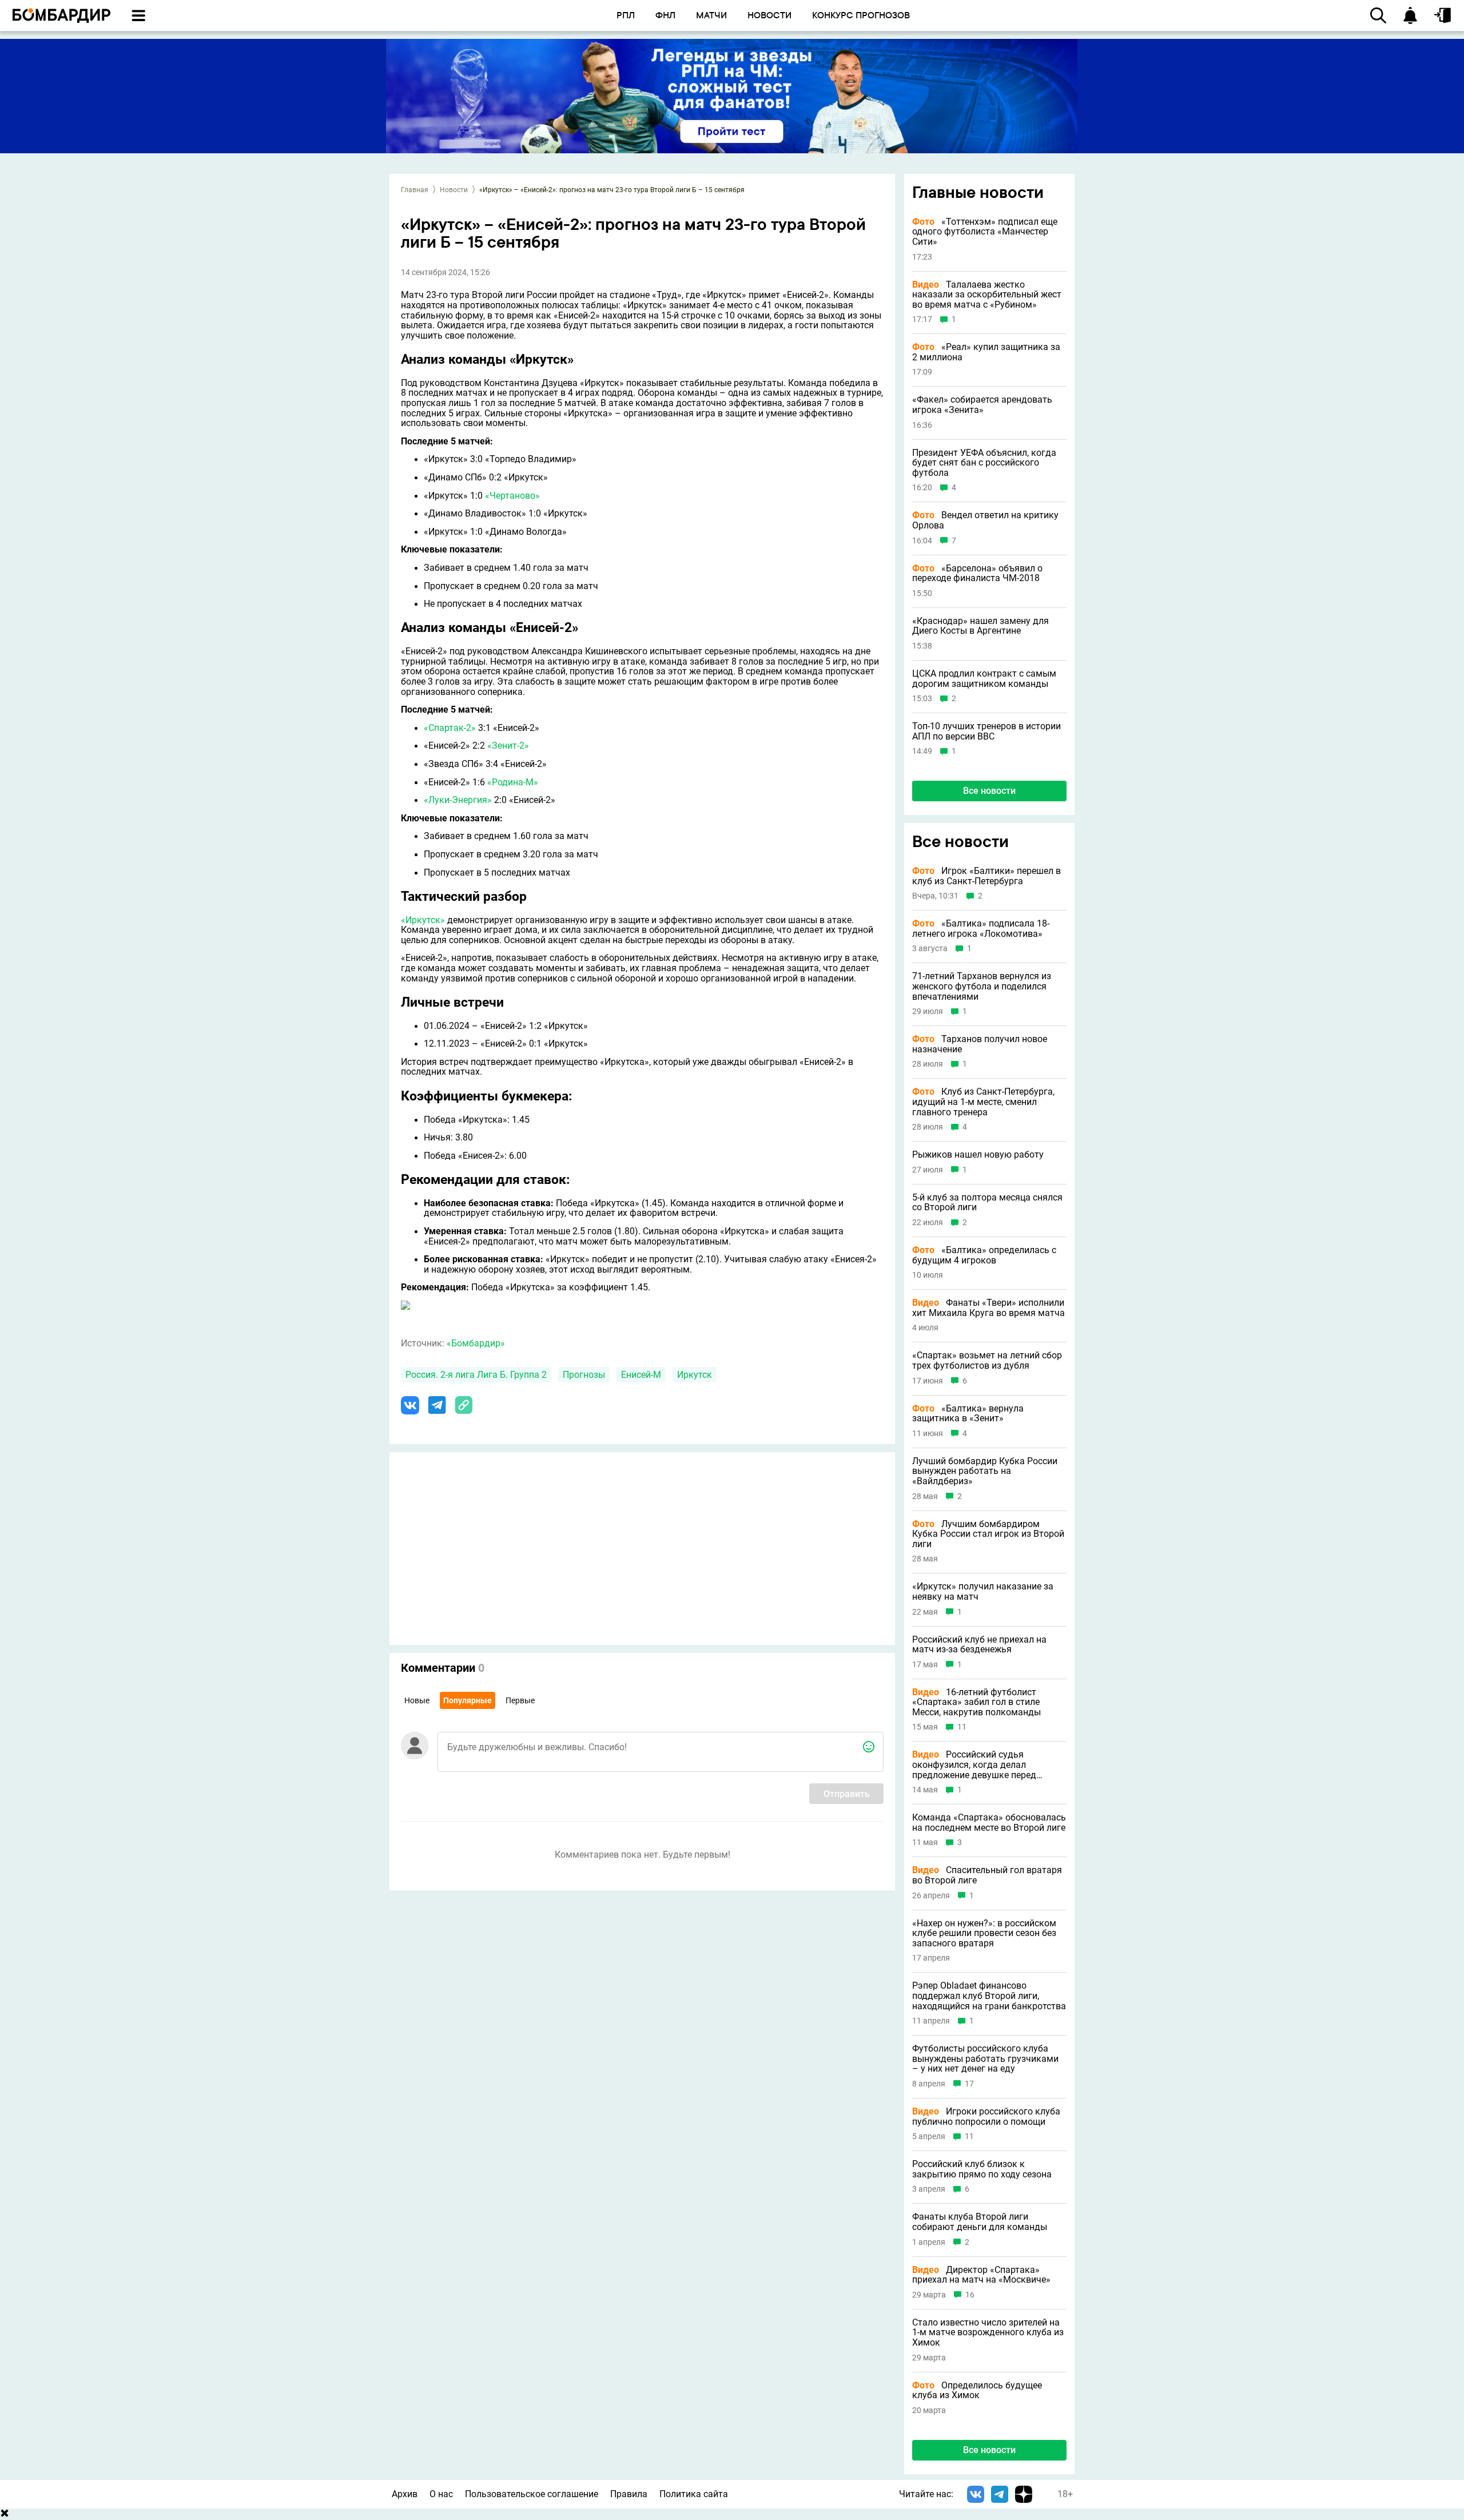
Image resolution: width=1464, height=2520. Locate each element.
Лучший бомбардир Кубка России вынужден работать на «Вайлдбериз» (985, 1471)
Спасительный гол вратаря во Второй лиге (987, 1875)
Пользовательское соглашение (532, 2494)
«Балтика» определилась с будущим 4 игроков (984, 1255)
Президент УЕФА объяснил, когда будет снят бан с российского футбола (984, 463)
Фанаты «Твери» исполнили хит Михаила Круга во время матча (988, 1308)
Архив (405, 2494)
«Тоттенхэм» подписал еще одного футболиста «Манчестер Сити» (985, 232)
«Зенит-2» (508, 746)
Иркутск (695, 1375)
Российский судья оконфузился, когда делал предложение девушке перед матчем (974, 1765)
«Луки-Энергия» (458, 800)
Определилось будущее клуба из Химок (977, 2390)
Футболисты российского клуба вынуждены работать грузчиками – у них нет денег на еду (985, 2059)
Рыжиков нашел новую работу (978, 1155)
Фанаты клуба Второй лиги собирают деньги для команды (980, 2222)
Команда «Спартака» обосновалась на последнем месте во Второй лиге (989, 1823)
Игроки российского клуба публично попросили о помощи (986, 2116)
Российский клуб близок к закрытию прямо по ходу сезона (982, 2169)
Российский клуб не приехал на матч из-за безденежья (979, 1645)
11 (962, 1727)
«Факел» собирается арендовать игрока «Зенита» (982, 405)
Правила (629, 2494)
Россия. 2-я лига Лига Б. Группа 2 (476, 1375)
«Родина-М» (513, 782)
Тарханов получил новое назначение (980, 1044)
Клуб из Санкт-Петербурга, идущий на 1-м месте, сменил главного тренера (983, 1102)
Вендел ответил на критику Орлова (985, 520)
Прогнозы (584, 1375)
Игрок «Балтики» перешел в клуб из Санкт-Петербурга (986, 876)
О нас (441, 2494)
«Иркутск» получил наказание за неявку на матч (983, 1591)
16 (970, 2295)
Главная (415, 190)
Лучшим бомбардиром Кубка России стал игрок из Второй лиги (988, 1534)
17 (969, 2084)
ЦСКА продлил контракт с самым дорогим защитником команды (984, 679)
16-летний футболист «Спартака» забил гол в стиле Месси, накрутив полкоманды (976, 1702)
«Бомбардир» (476, 1343)
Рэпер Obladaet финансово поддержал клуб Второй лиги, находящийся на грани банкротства (989, 1996)
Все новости (989, 791)
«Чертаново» (512, 496)
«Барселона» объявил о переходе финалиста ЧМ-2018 (977, 573)
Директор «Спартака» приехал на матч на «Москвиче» (981, 2275)
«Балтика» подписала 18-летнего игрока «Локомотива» (981, 929)
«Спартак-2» (450, 728)
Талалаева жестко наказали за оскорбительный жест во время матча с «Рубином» (987, 295)
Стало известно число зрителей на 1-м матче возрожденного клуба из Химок (988, 2333)
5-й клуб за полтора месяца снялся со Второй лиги (987, 1203)
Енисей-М (641, 1375)
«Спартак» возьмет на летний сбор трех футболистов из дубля (987, 1360)
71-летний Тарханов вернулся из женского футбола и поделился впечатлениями (982, 986)
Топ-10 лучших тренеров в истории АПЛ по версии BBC (986, 731)
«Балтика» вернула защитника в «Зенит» (968, 1414)
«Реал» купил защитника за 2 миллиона (986, 352)
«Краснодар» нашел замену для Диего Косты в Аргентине (980, 626)
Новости (454, 190)
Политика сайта (694, 2494)
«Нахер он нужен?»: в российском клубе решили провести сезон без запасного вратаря (984, 1933)
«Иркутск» (423, 920)
